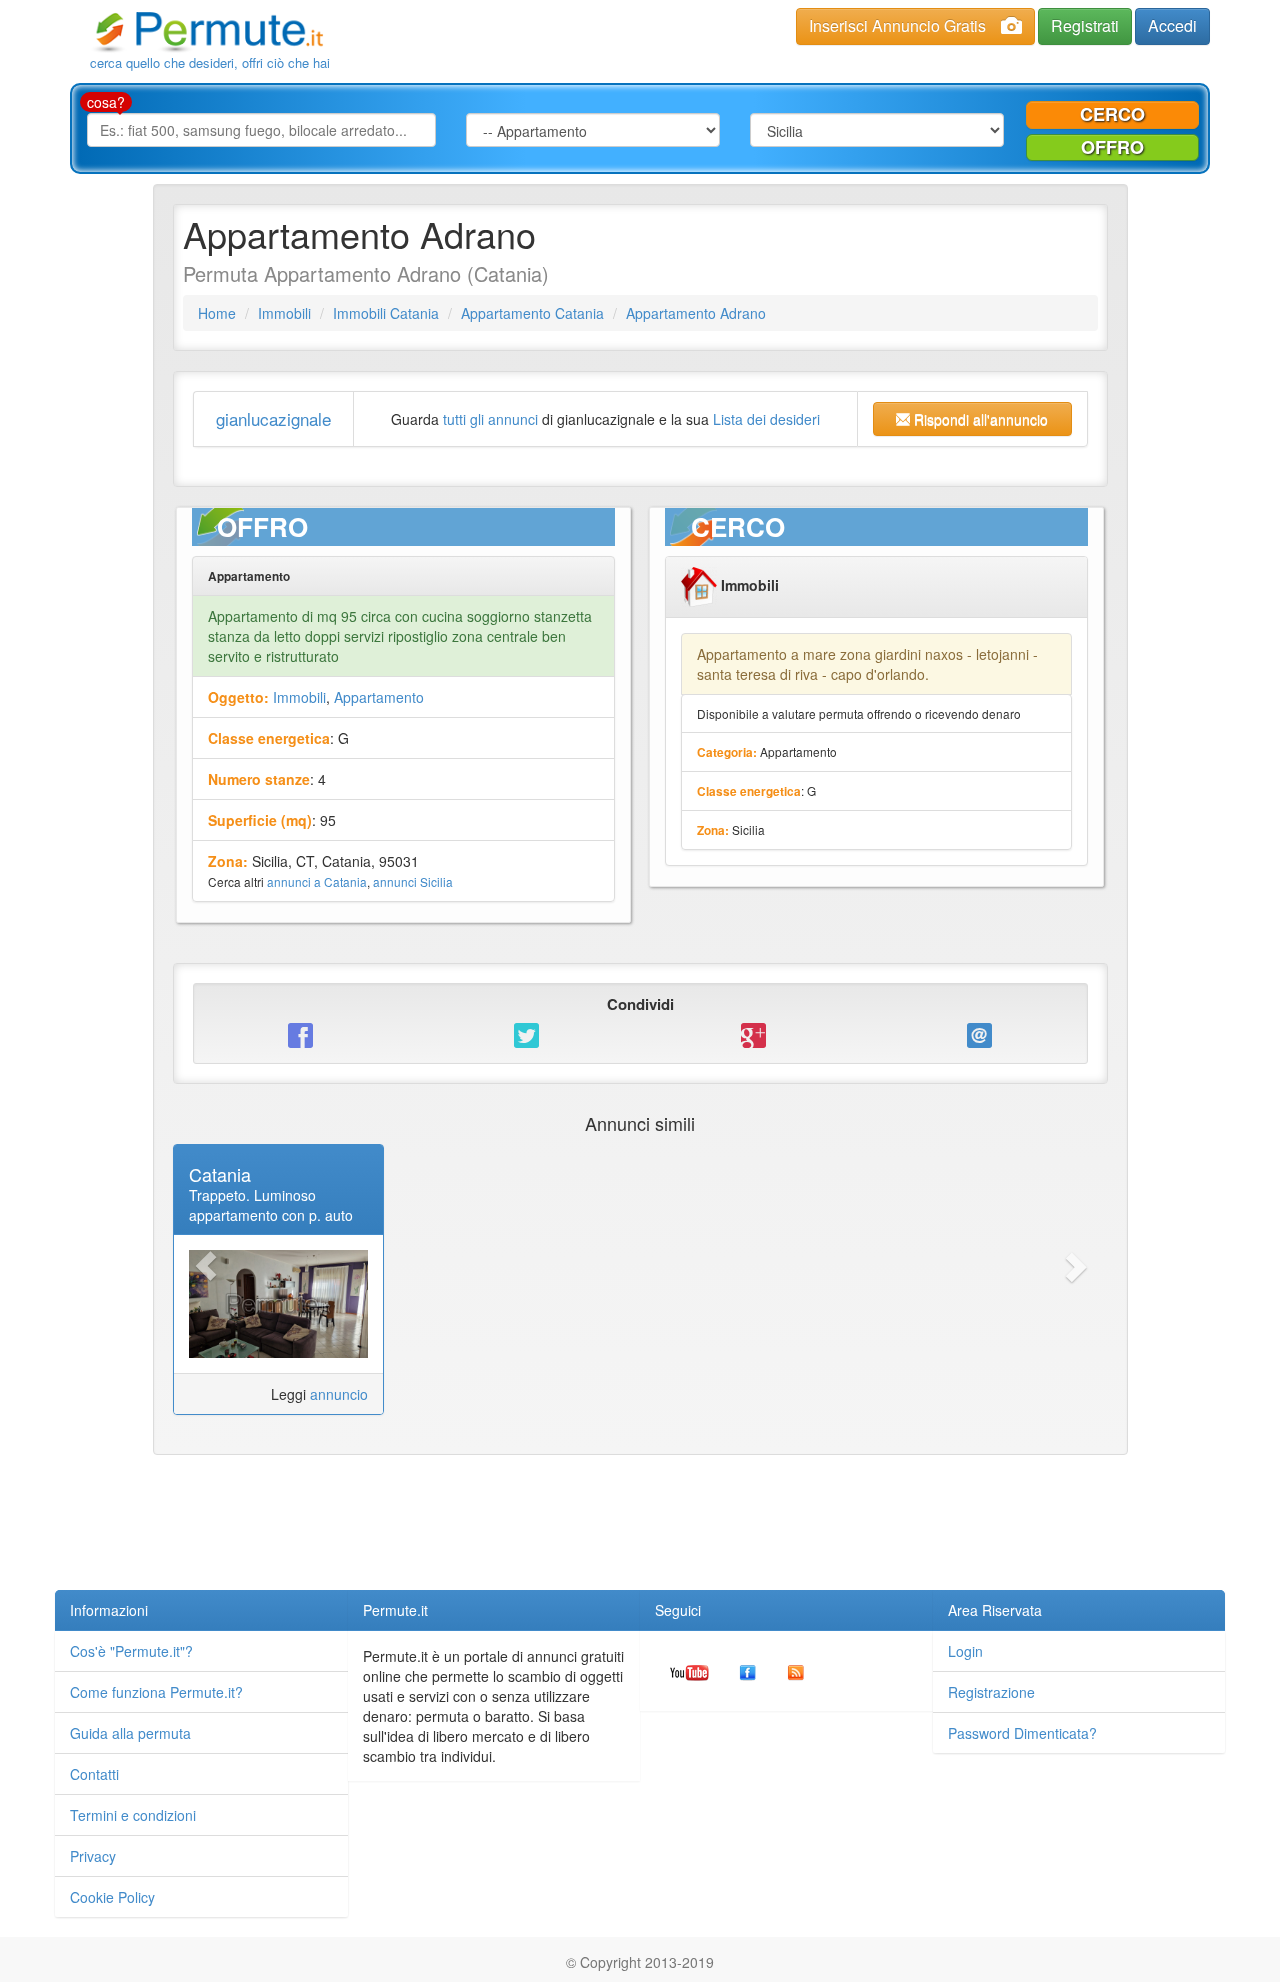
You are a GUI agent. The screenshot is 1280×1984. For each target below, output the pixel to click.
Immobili (284, 313)
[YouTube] (689, 1671)
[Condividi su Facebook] (301, 1034)
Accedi (1172, 25)
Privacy (93, 1856)
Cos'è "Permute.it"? (131, 1651)
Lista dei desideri (766, 419)
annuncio (339, 1394)
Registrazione (991, 1692)
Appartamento (379, 697)
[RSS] (796, 1671)
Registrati (1085, 25)
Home (217, 313)
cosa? (106, 102)
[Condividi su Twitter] (527, 1034)
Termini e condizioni (133, 1815)
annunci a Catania (317, 881)
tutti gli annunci (490, 419)
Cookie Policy (112, 1897)
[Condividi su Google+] (753, 1034)
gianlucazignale (273, 418)
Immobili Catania (386, 313)
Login (965, 1651)
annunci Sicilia (413, 881)
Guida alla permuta (130, 1733)
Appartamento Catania (532, 313)
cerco (1112, 114)
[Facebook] (748, 1671)
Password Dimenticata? (1022, 1733)
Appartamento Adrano (696, 313)
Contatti (94, 1774)
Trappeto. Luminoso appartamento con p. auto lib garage (271, 1215)
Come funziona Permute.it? (156, 1692)
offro (1112, 147)
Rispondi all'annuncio (979, 419)
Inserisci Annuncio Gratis (897, 25)
